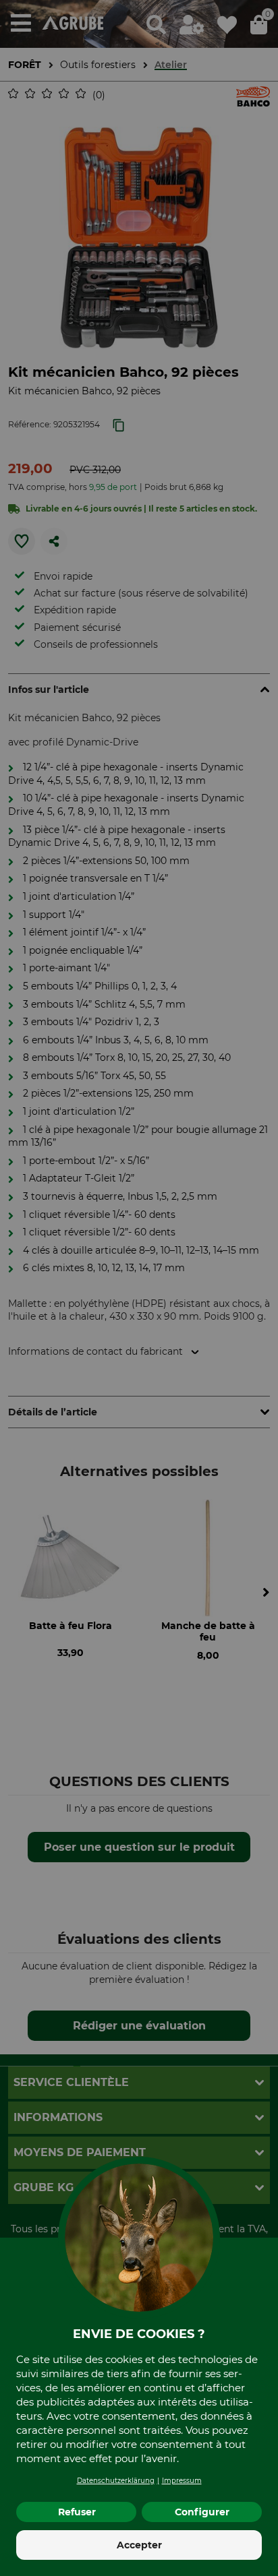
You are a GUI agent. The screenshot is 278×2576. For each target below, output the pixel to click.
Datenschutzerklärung (116, 2481)
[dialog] (139, 1288)
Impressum (182, 2481)
